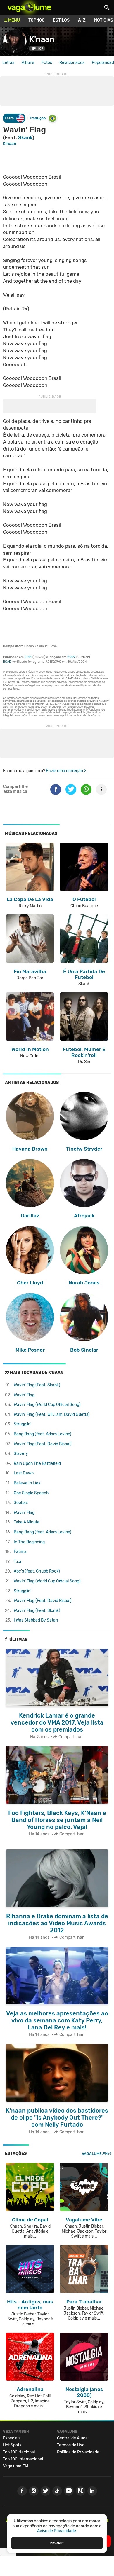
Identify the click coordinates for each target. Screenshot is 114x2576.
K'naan (42, 39)
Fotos (47, 63)
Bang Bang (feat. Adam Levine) (43, 1434)
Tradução (37, 118)
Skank (25, 137)
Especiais (12, 2438)
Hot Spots (12, 2445)
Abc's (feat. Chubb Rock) (37, 1571)
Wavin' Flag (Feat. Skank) (37, 1385)
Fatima (20, 1552)
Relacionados (72, 63)
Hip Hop (37, 49)
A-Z (82, 20)
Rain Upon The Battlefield (37, 1464)
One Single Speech (31, 1493)
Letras (8, 63)
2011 (28, 657)
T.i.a (18, 1562)
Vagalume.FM (95, 2154)
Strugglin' (23, 1424)
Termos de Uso (71, 2445)
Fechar (57, 2543)
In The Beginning (29, 1542)
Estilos (61, 20)
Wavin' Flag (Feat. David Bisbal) (43, 1444)
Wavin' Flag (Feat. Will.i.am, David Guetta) (52, 1414)
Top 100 (36, 20)
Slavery (21, 1454)
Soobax (21, 1503)
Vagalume (29, 7)
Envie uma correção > (66, 771)
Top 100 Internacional (23, 2459)
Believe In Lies (27, 1483)
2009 (71, 657)
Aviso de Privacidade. (57, 2531)
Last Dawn (24, 1473)
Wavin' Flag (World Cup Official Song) (47, 1405)
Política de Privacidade (78, 2452)
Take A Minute (27, 1522)
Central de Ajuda (72, 2438)
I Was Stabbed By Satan (36, 1620)
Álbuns (28, 63)
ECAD (7, 662)
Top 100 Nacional (19, 2452)
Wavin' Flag (24, 1395)
